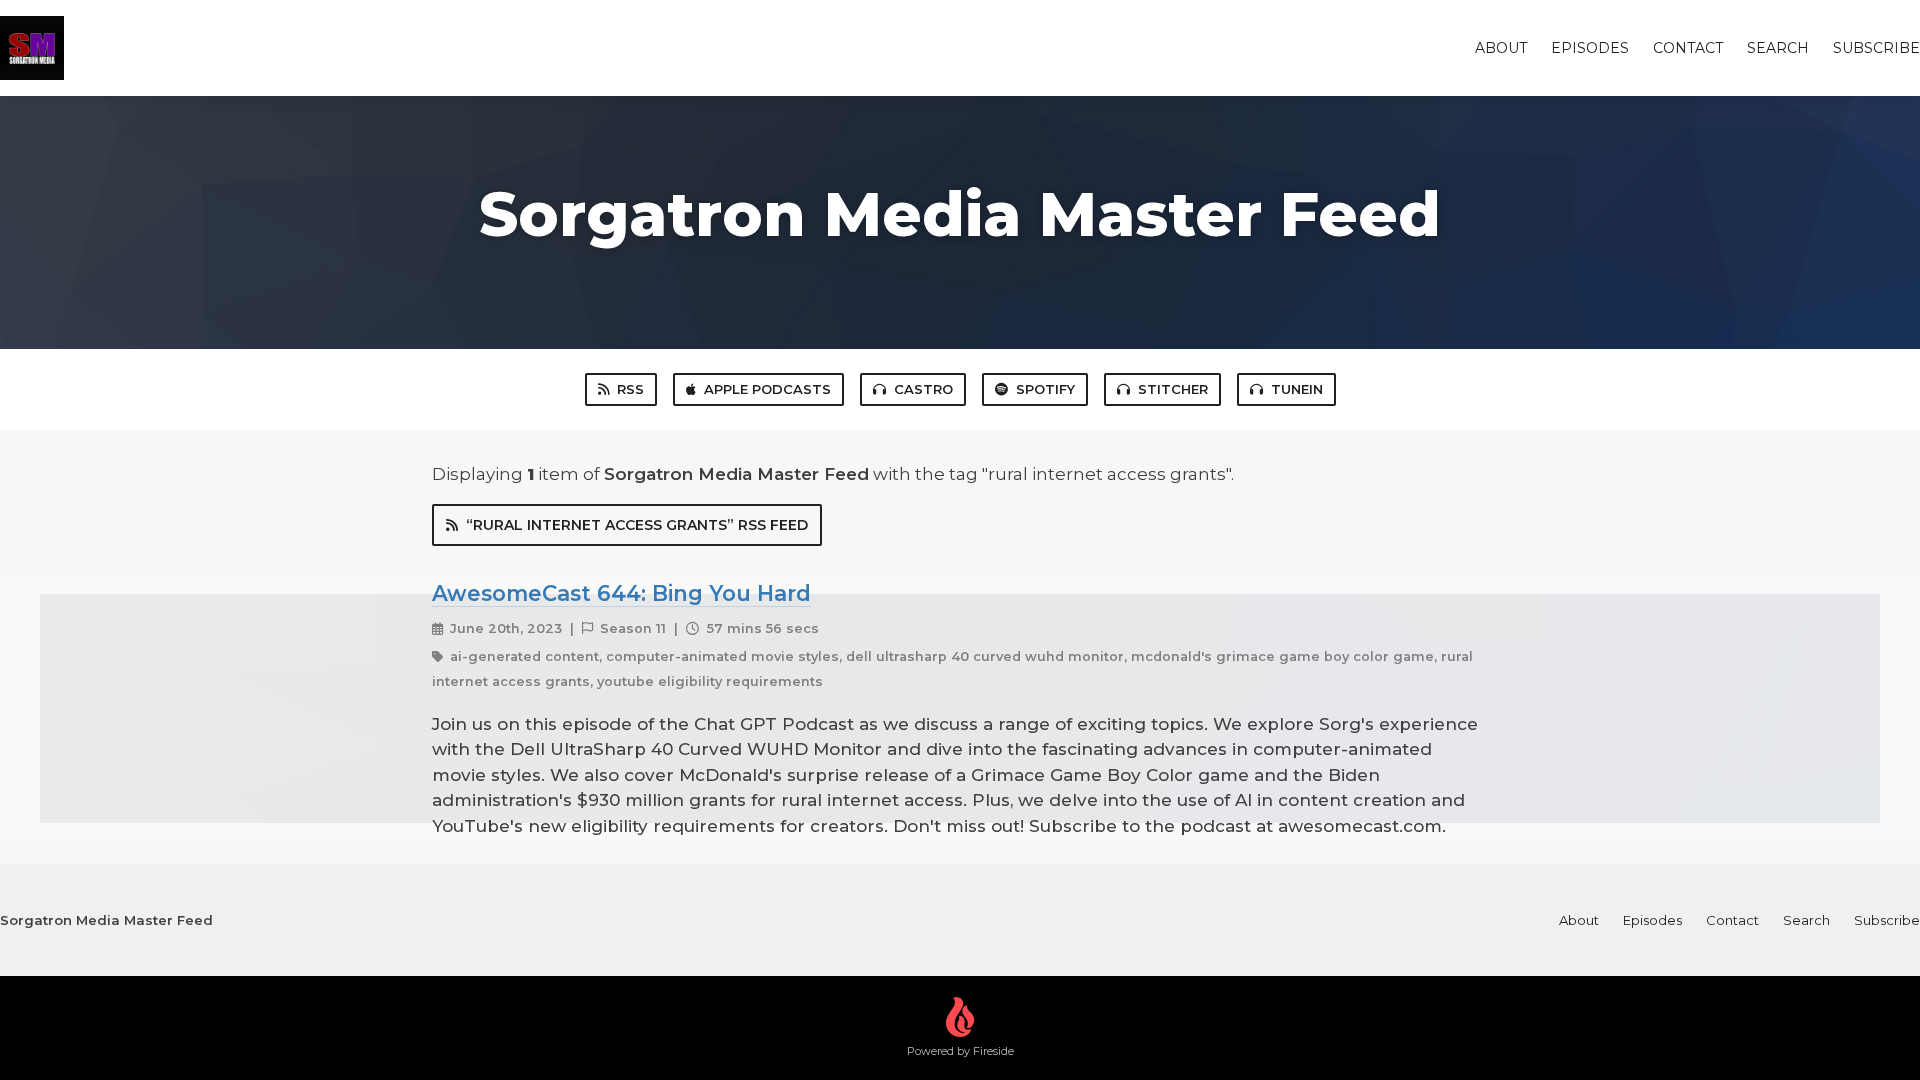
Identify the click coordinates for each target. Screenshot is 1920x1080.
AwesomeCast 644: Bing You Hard (621, 593)
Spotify (1045, 389)
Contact (1688, 48)
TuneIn (1297, 389)
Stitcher (1173, 389)
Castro (923, 389)
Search (1778, 48)
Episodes (1590, 48)
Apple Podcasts (767, 389)
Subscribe (1876, 48)
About (1501, 48)
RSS (630, 389)
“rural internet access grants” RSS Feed (637, 525)
